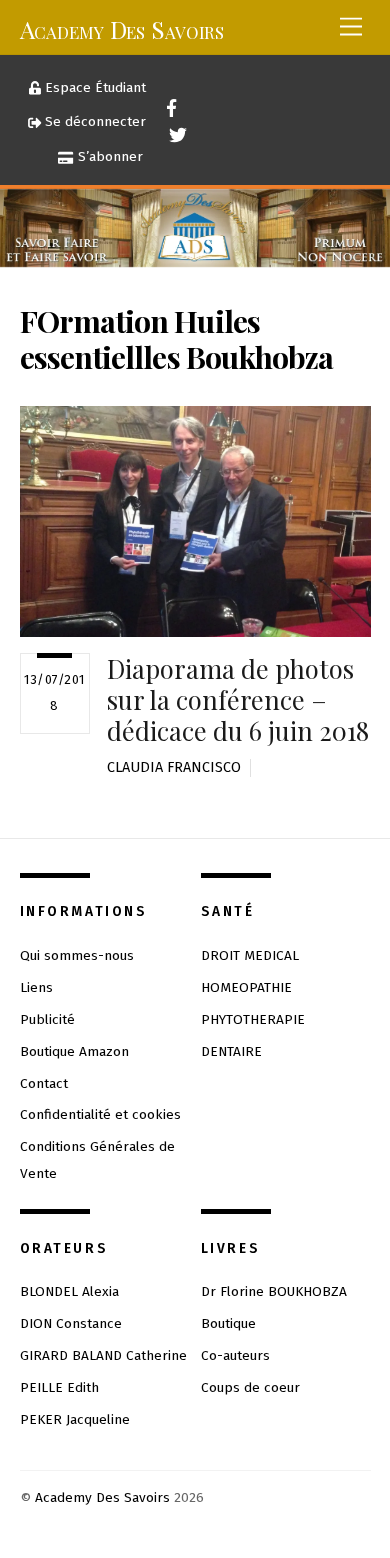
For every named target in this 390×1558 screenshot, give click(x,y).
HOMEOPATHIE (246, 987)
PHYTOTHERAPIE (253, 1019)
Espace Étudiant (93, 87)
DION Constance (71, 1323)
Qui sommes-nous (77, 955)
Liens (36, 987)
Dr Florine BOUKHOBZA (274, 1291)
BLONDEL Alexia (69, 1291)
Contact (44, 1083)
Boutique (228, 1323)
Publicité (47, 1019)
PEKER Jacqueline (75, 1419)
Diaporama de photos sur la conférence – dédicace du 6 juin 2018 (238, 698)
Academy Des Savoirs (102, 1497)
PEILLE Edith (59, 1387)
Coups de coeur (250, 1387)
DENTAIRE (231, 1051)
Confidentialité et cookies (100, 1114)
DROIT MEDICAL (250, 955)
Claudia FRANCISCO (174, 767)
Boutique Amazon (74, 1051)
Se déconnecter (93, 121)
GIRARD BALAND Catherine (103, 1355)
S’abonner (108, 156)
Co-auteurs (235, 1355)
